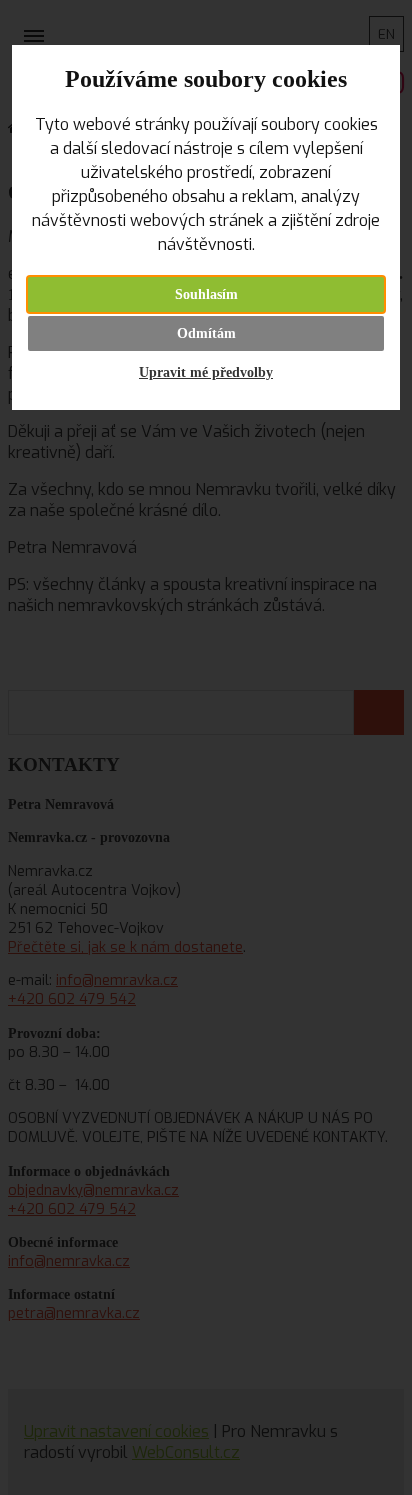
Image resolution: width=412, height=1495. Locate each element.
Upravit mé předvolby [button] (206, 372)
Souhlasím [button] (206, 294)
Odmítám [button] (206, 333)
